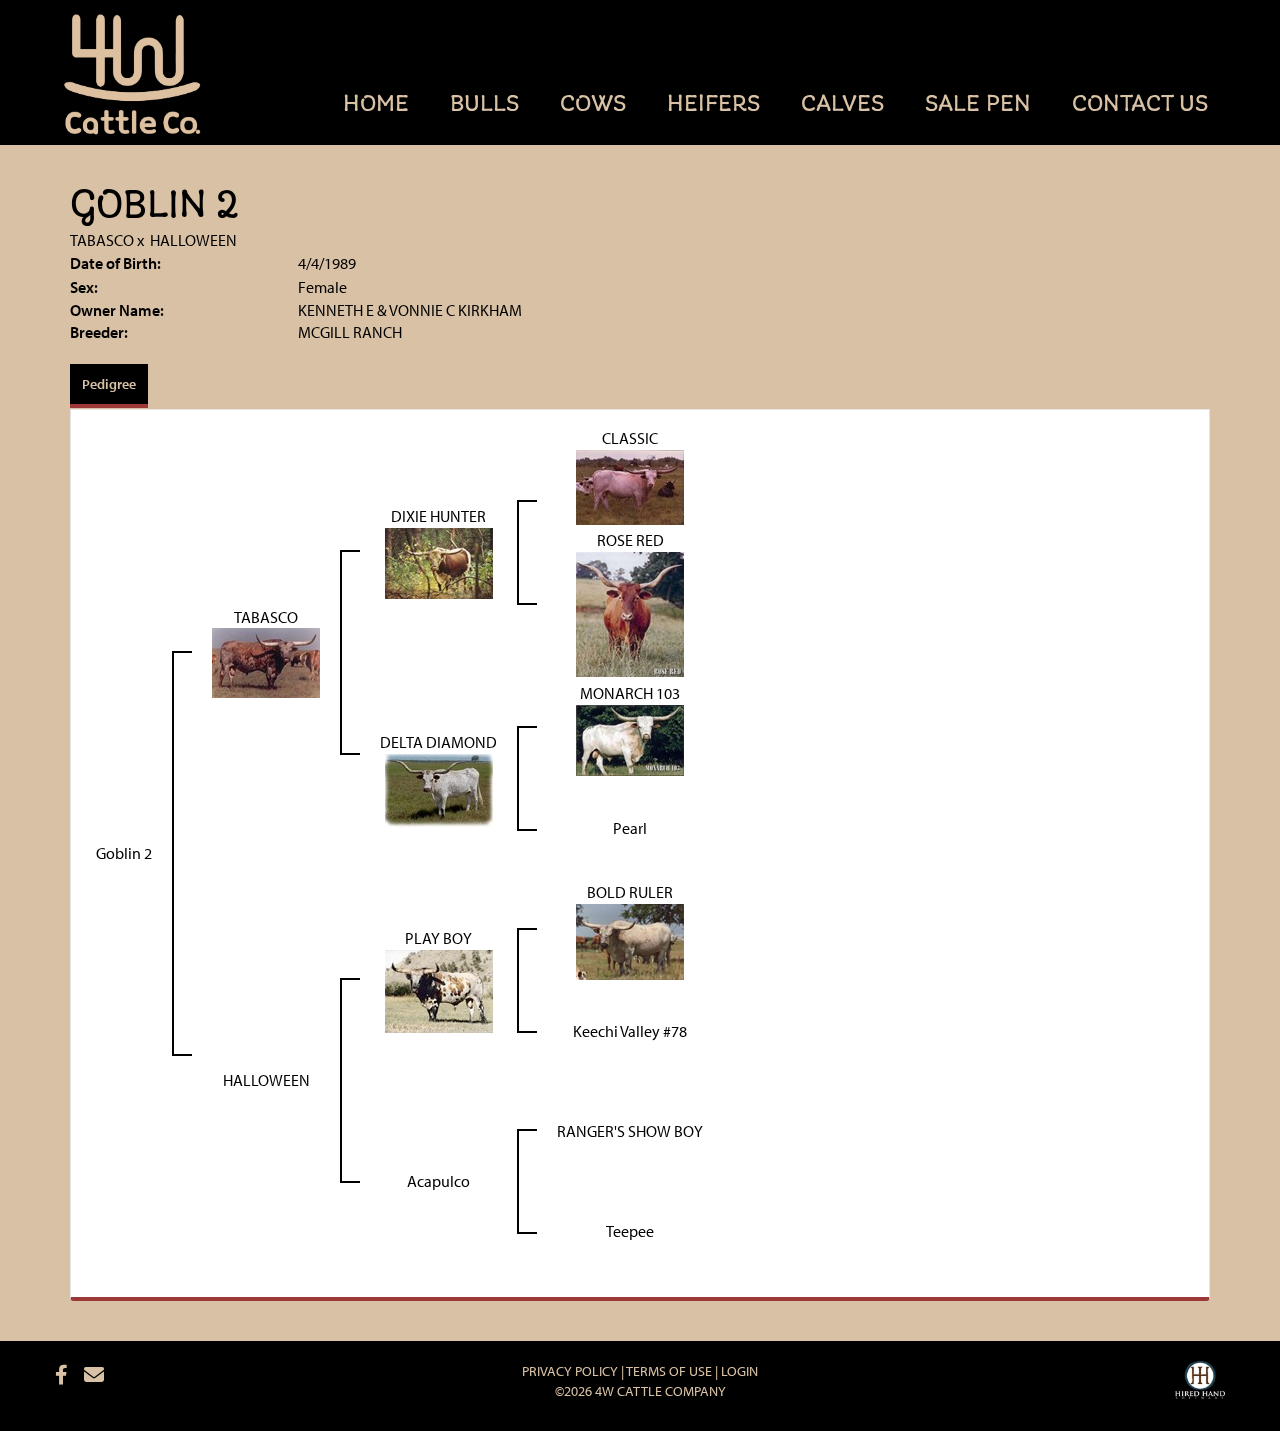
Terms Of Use (669, 1371)
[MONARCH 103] (630, 738)
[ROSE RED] (630, 612)
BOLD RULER (630, 892)
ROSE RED (630, 540)
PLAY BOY (438, 938)
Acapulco (438, 1181)
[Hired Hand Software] (1200, 1383)
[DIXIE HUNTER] (439, 561)
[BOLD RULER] (630, 940)
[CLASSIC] (630, 485)
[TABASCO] (266, 661)
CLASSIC (630, 438)
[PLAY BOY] (439, 990)
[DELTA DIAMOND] (439, 788)
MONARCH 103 (630, 693)
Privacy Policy (570, 1371)
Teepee (630, 1231)
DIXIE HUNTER (438, 516)
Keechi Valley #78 (630, 1031)
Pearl (630, 828)
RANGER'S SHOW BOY (630, 1131)
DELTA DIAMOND (438, 742)
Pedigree (109, 384)
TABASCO (102, 240)
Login (739, 1371)
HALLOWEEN (193, 240)
